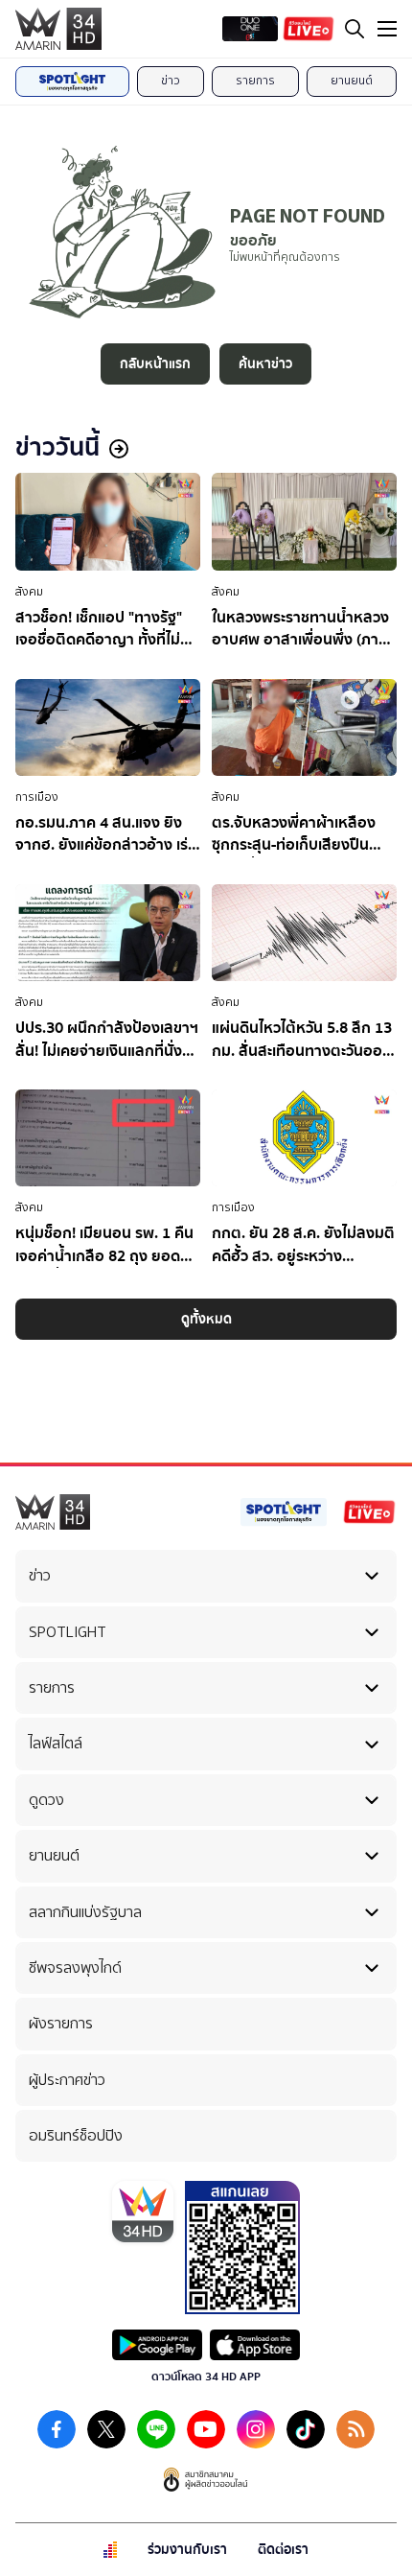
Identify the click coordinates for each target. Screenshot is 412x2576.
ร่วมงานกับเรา (187, 2550)
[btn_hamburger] (387, 29)
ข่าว (171, 81)
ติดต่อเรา (283, 2550)
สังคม (29, 592)
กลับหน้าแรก (155, 364)
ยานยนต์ (352, 81)
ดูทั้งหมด (206, 1319)
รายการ (255, 81)
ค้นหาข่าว (265, 364)
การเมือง (37, 797)
